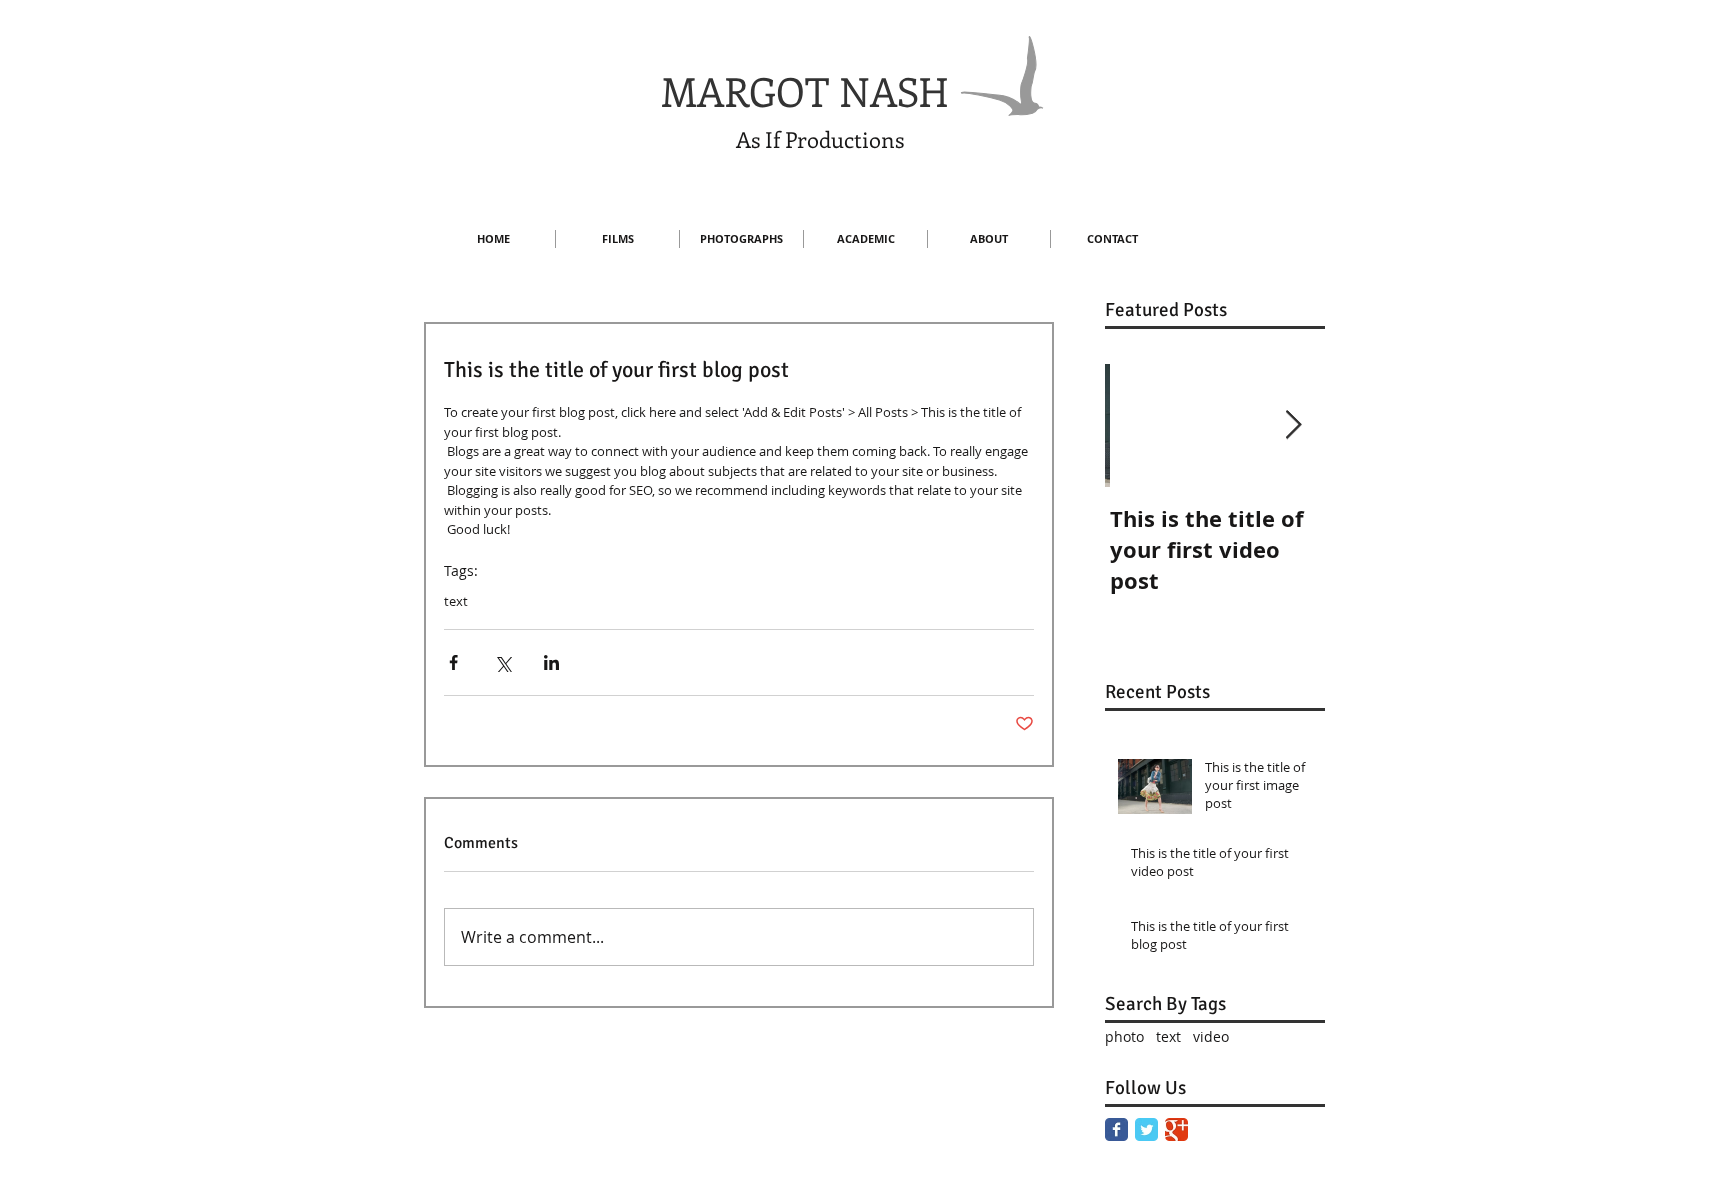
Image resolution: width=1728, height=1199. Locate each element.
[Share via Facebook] (453, 662)
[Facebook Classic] (1116, 1129)
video (1211, 1036)
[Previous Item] (1137, 425)
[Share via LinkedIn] (551, 662)
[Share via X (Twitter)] (502, 662)
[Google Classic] (1176, 1129)
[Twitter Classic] (1146, 1129)
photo (1124, 1036)
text (456, 601)
